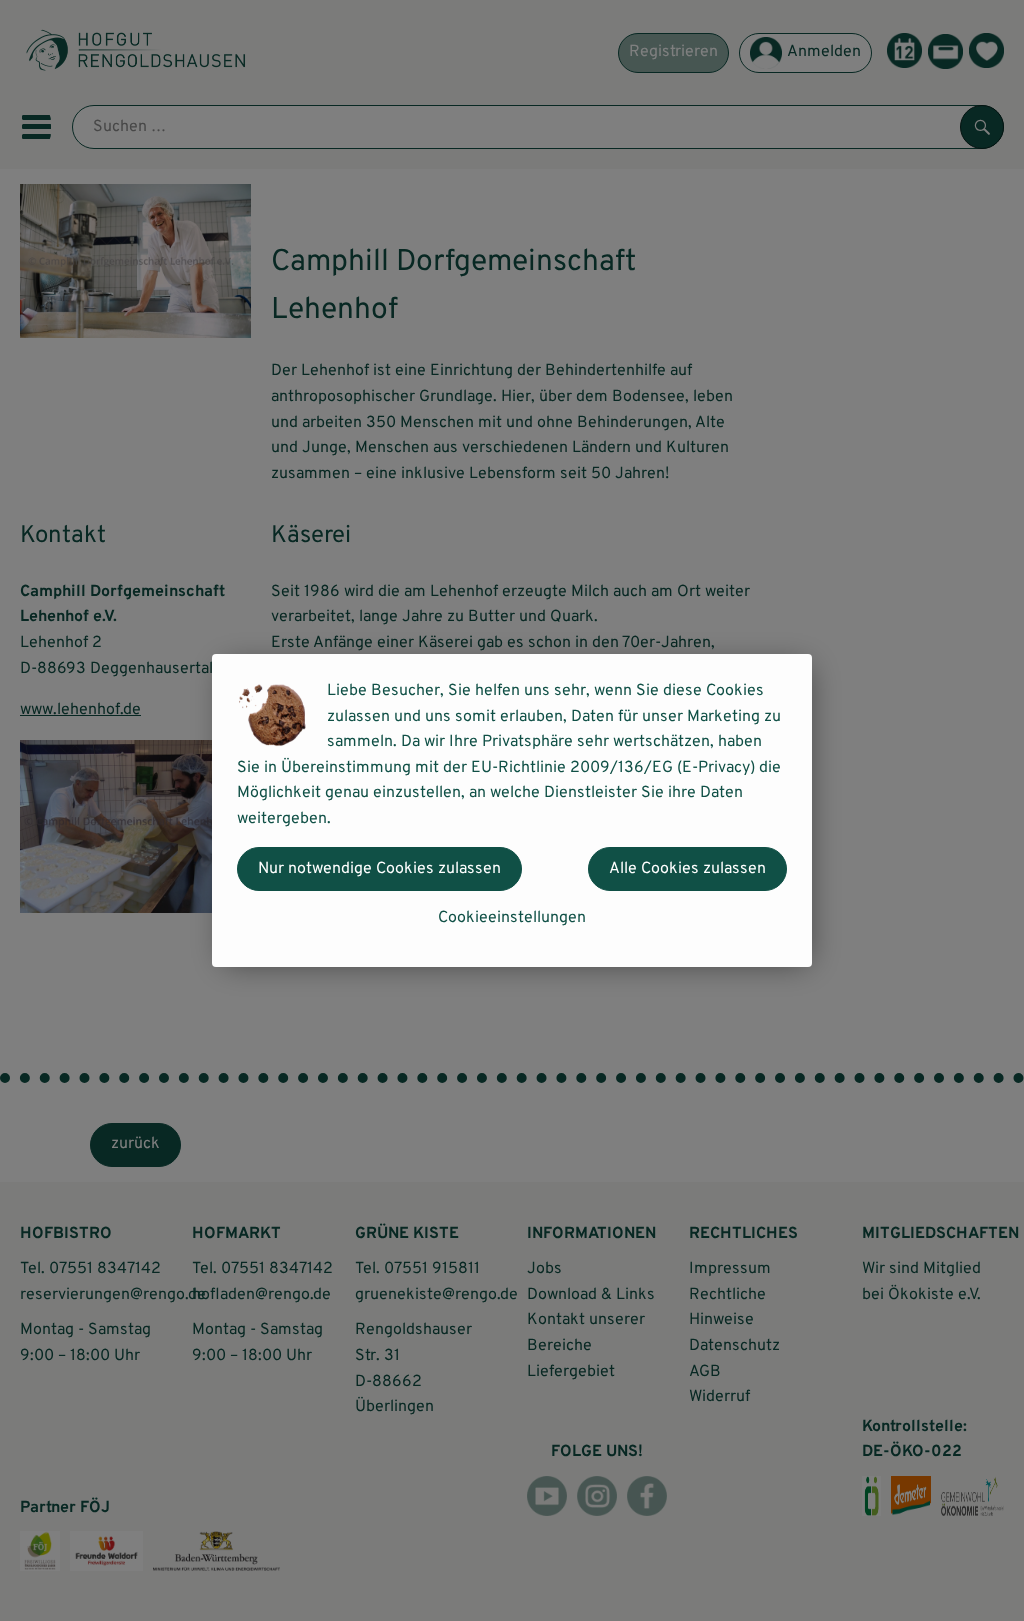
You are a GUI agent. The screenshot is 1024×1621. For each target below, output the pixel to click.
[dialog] (512, 810)
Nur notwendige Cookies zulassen (379, 869)
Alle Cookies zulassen (687, 869)
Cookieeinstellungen (512, 918)
